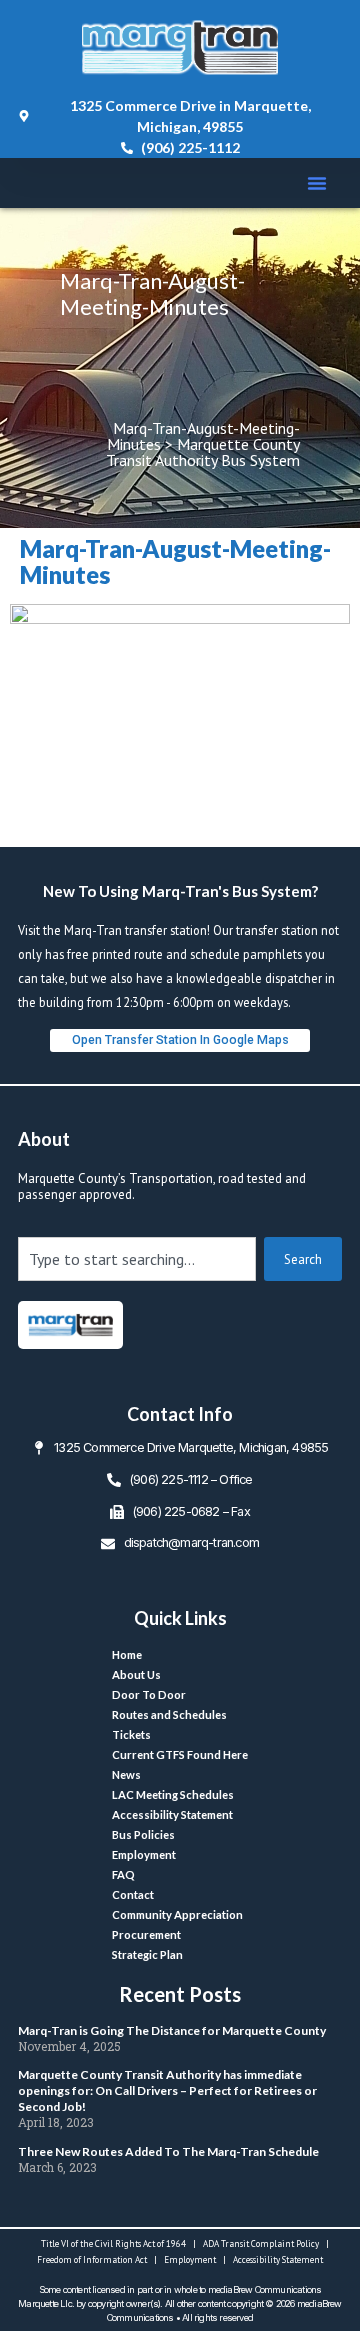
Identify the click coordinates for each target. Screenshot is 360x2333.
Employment (144, 1854)
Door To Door (149, 1694)
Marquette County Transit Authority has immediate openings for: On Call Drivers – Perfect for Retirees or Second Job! (167, 2090)
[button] (317, 183)
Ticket (131, 1734)
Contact (133, 1894)
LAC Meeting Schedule (173, 1794)
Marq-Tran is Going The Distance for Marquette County (172, 2030)
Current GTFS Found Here (180, 1754)
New (126, 1774)
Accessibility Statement (172, 1814)
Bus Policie (143, 1834)
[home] (70, 1325)
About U (136, 1674)
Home (127, 1654)
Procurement (146, 1934)
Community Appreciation (177, 1914)
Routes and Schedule (169, 1714)
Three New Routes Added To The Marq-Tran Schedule (168, 2151)
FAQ (123, 1874)
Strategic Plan (147, 1954)
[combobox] (137, 1259)
